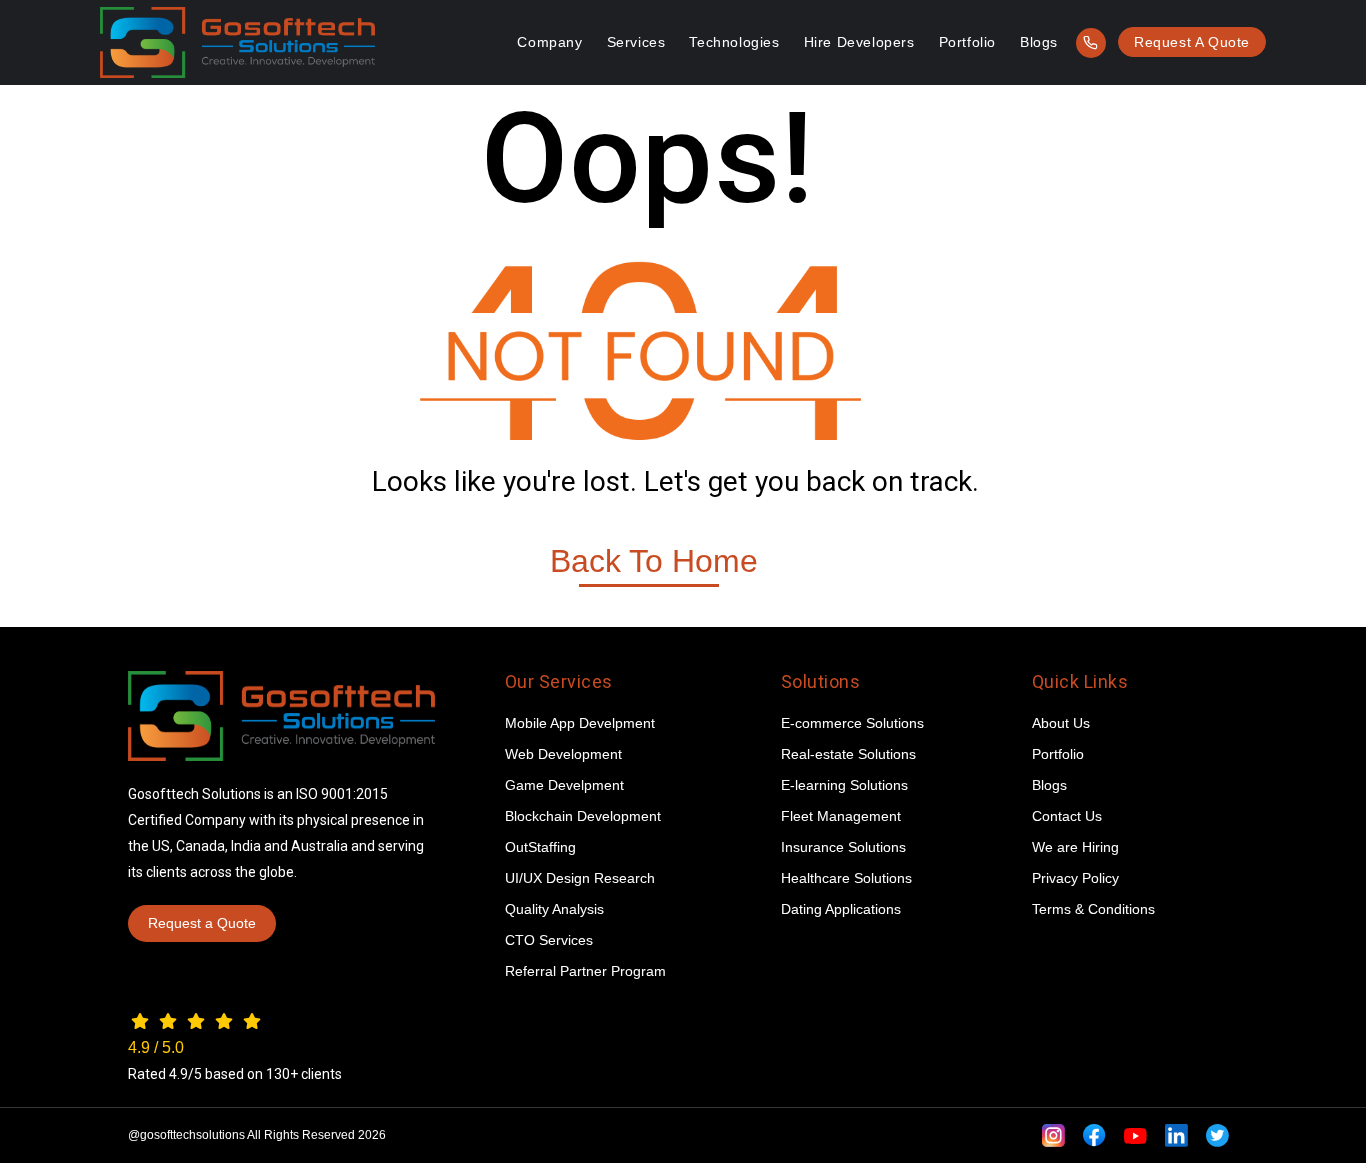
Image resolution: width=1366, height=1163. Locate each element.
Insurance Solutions (843, 847)
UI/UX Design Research (580, 878)
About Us (1061, 723)
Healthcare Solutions (846, 878)
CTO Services (549, 940)
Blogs (1039, 42)
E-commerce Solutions (852, 723)
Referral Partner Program (585, 971)
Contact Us (1067, 816)
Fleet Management (841, 816)
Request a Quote (1192, 42)
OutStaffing (540, 847)
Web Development (563, 754)
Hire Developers (859, 42)
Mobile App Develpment (580, 723)
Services (636, 42)
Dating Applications (841, 909)
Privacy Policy (1075, 878)
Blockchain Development (583, 816)
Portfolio (967, 42)
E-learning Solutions (844, 785)
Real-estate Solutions (848, 754)
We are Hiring (1075, 847)
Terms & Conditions (1093, 909)
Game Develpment (564, 785)
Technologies (734, 42)
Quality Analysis (554, 909)
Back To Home (654, 561)
